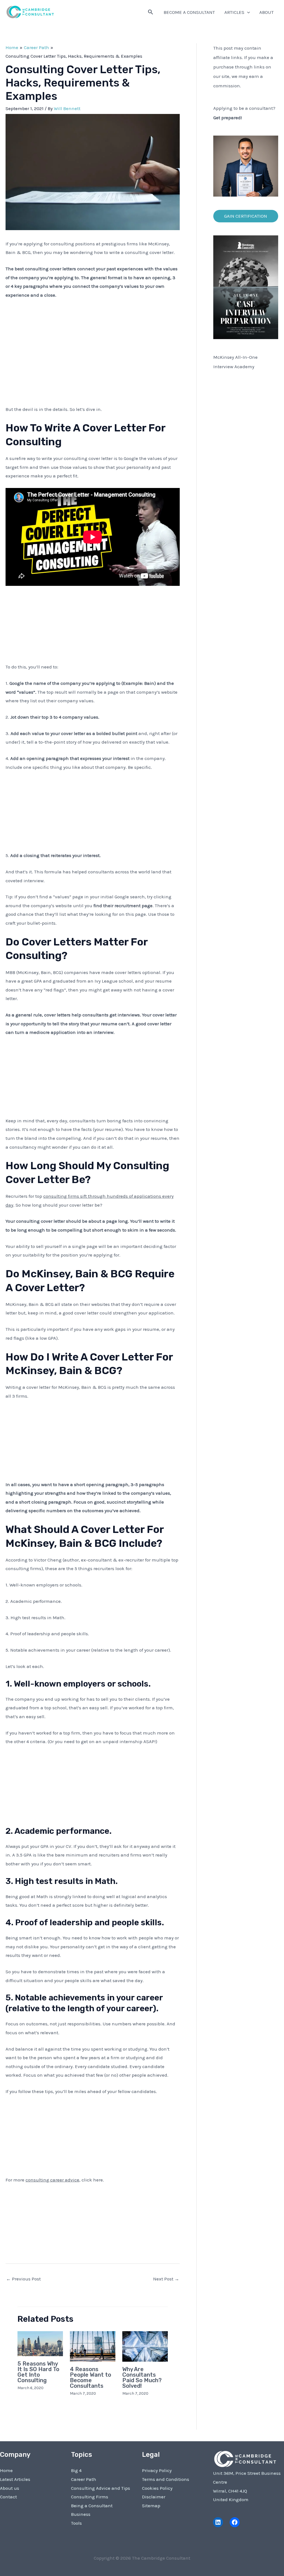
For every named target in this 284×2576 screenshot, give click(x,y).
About (267, 12)
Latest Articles (15, 2479)
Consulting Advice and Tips (101, 2488)
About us (10, 2488)
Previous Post (23, 2279)
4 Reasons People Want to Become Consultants (91, 2377)
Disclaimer (154, 2497)
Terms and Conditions (166, 2479)
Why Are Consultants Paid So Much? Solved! (142, 2377)
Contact (8, 2497)
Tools (76, 2523)
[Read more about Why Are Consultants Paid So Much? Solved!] (145, 2346)
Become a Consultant (189, 12)
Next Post (166, 2279)
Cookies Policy (157, 2488)
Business (81, 2514)
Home (6, 2470)
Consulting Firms (90, 2497)
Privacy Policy (157, 2470)
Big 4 (76, 2470)
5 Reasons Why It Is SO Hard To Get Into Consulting (38, 2372)
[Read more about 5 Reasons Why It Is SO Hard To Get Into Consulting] (40, 2343)
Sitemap (151, 2506)
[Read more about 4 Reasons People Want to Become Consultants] (93, 2346)
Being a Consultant (92, 2506)
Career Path (84, 2479)
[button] (151, 12)
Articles (234, 12)
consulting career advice (52, 2180)
